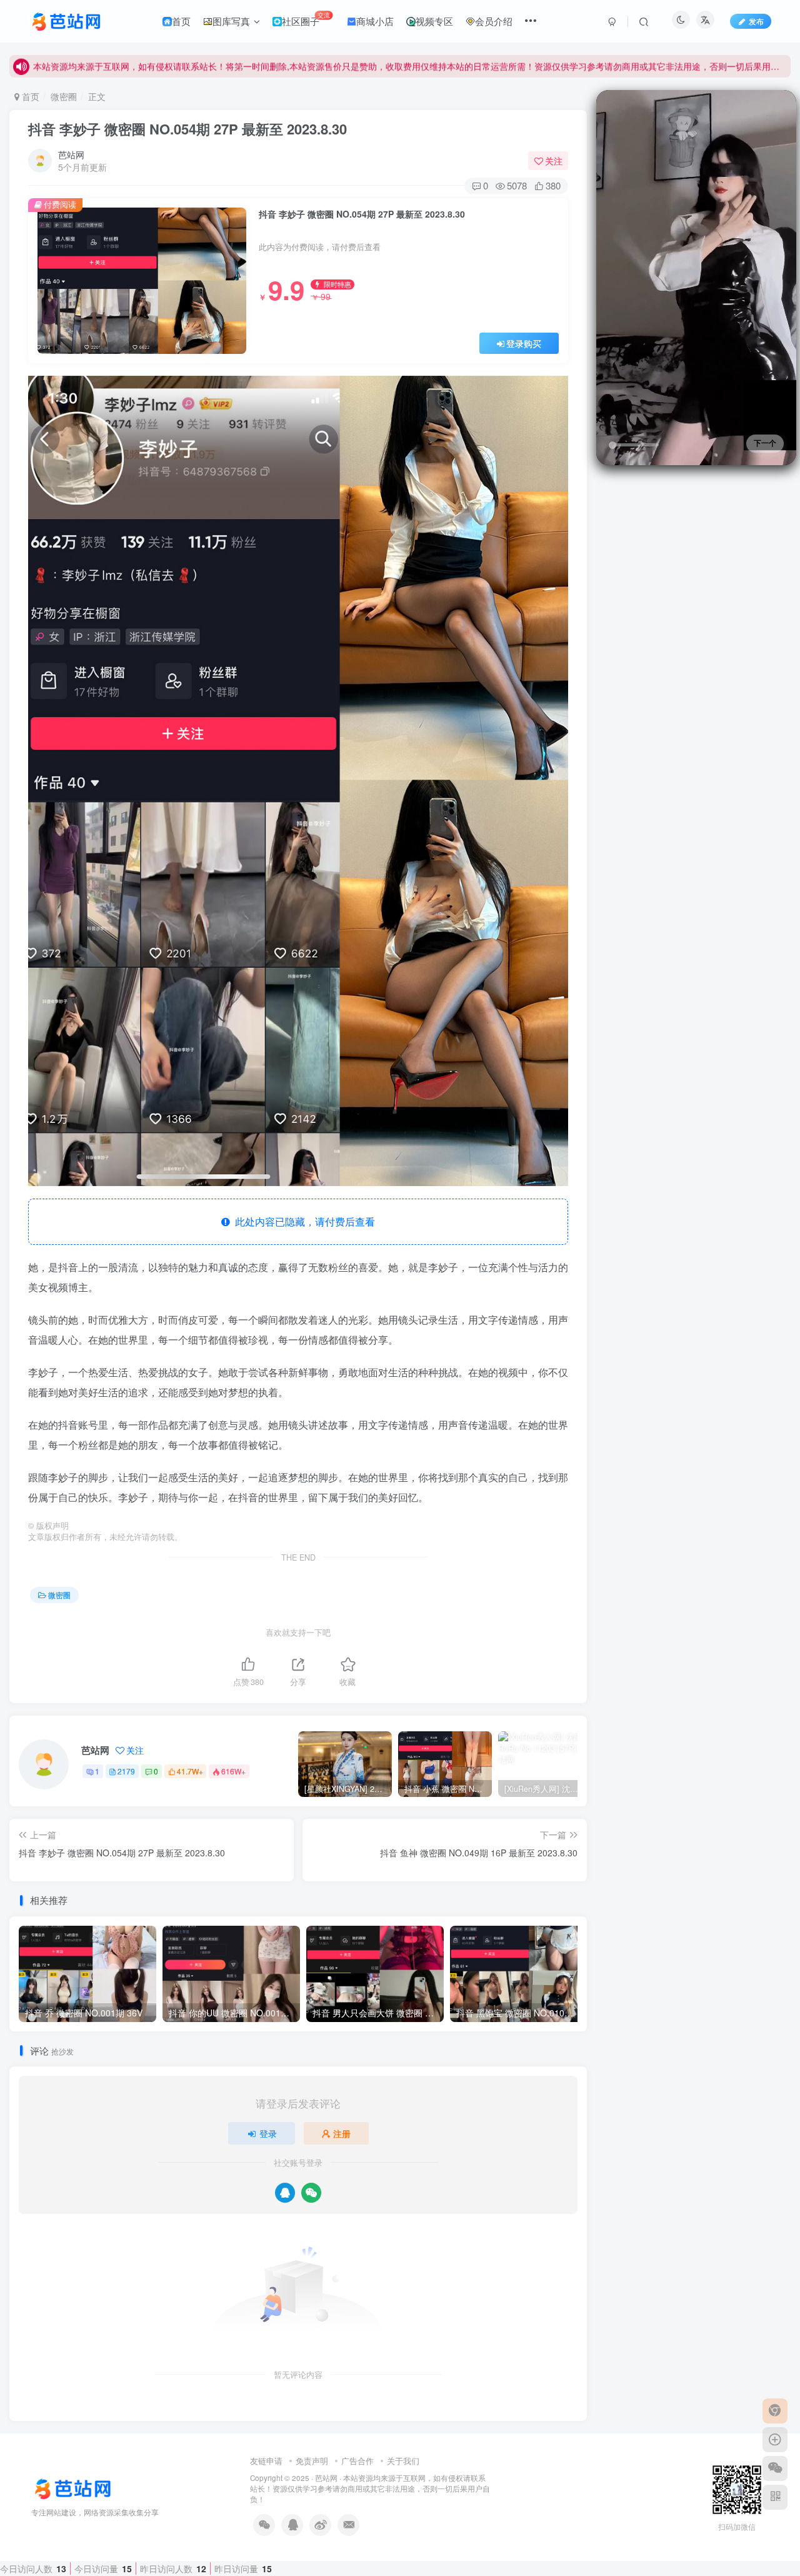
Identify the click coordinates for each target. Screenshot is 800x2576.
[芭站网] (81, 2488)
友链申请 (266, 2461)
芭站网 (71, 154)
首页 (29, 96)
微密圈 (64, 96)
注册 (342, 2133)
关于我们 (403, 2461)
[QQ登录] (285, 2193)
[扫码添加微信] (775, 2468)
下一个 (765, 443)
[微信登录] (311, 2193)
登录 (268, 2133)
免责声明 (312, 2461)
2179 (126, 1771)
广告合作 (357, 2461)
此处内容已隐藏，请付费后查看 (302, 1221)
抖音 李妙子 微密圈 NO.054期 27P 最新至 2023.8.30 (187, 129)
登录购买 (524, 343)
